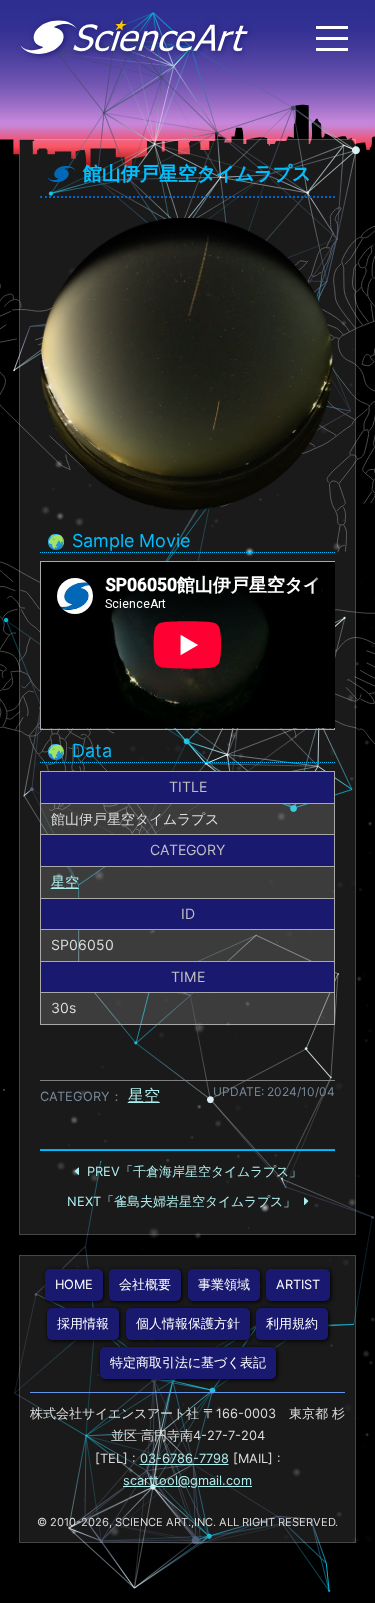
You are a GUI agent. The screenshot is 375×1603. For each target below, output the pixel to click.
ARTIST (298, 1284)
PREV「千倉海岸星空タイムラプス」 (194, 1171)
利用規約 (292, 1323)
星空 (65, 881)
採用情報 (83, 1323)
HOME (74, 1284)
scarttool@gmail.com (187, 1480)
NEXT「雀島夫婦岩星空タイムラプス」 (181, 1201)
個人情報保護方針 (188, 1323)
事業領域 (224, 1284)
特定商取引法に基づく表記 (188, 1362)
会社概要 (145, 1284)
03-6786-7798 (184, 1458)
